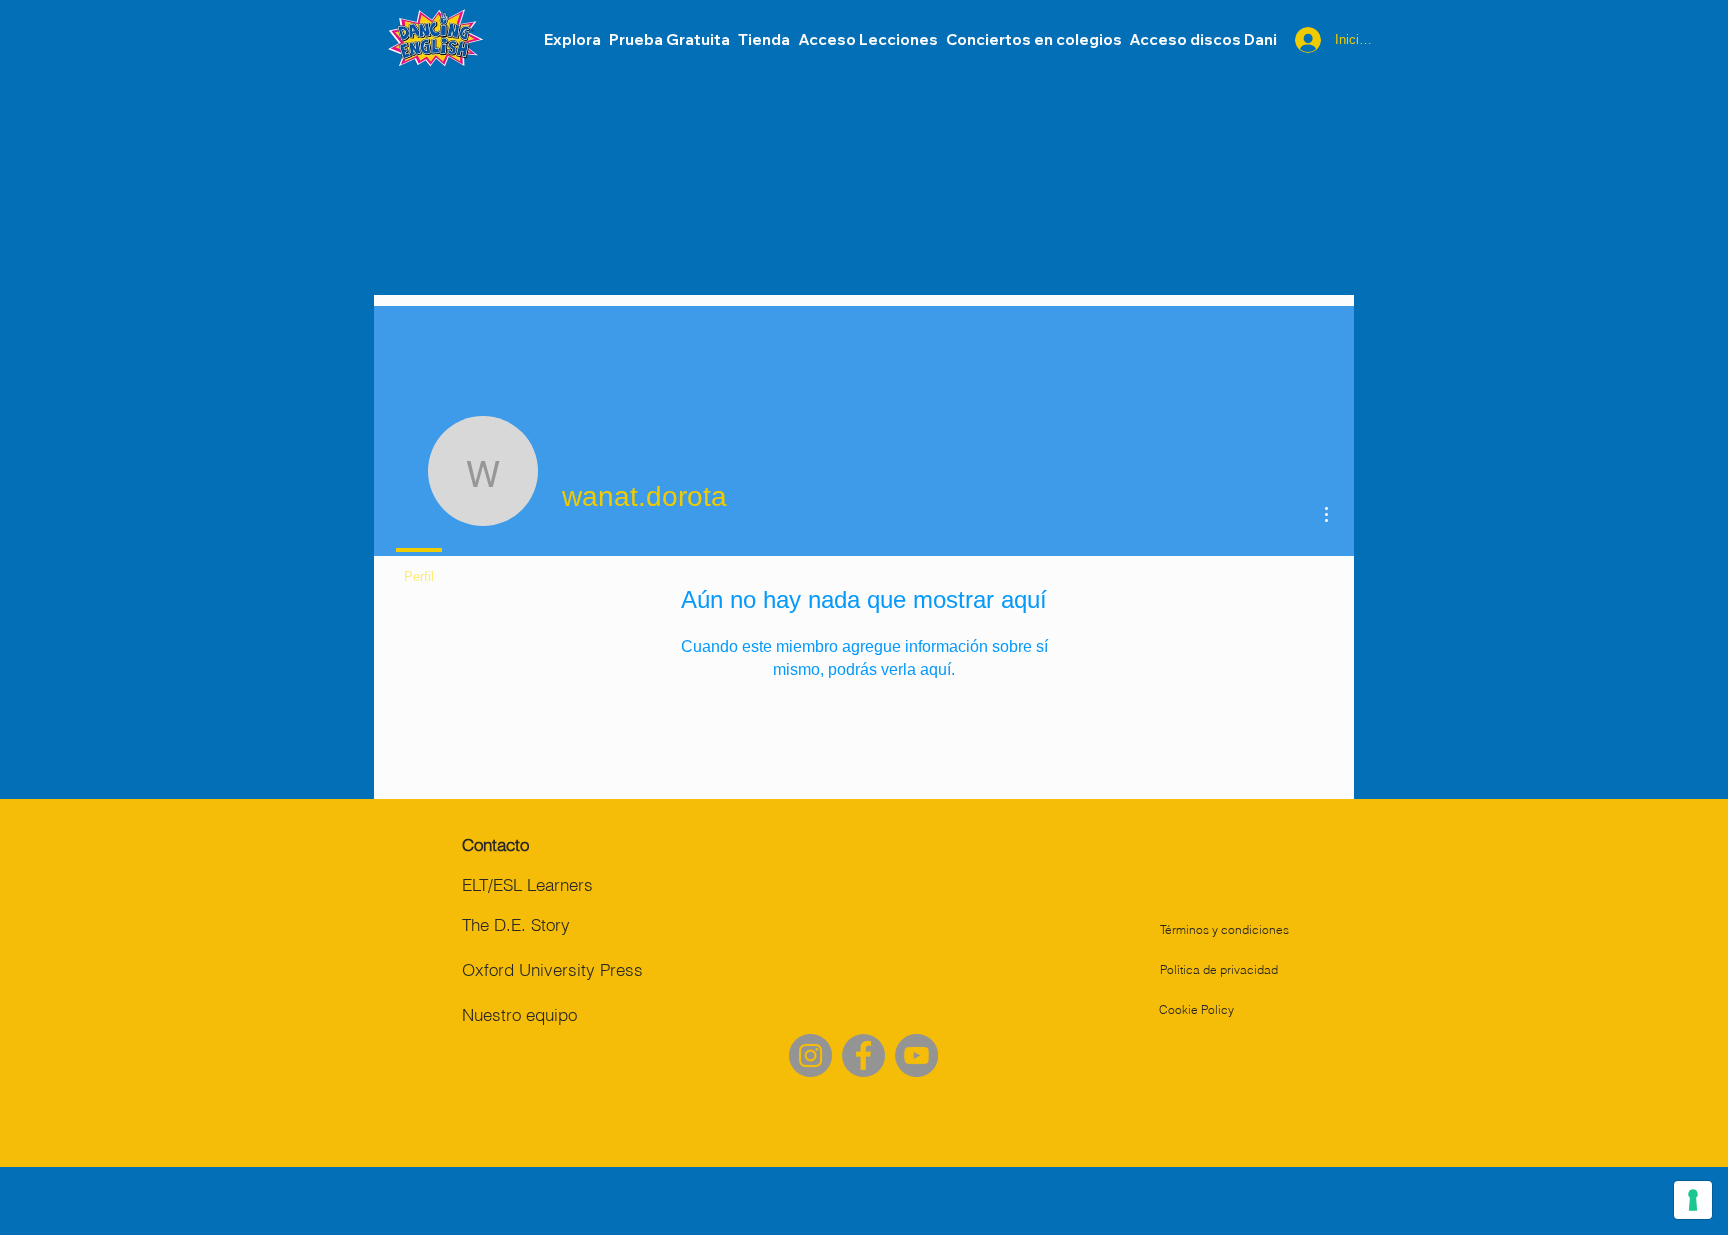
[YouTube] (916, 1055)
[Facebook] (863, 1055)
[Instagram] (810, 1055)
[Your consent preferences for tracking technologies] (1693, 1200)
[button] (1202, 40)
